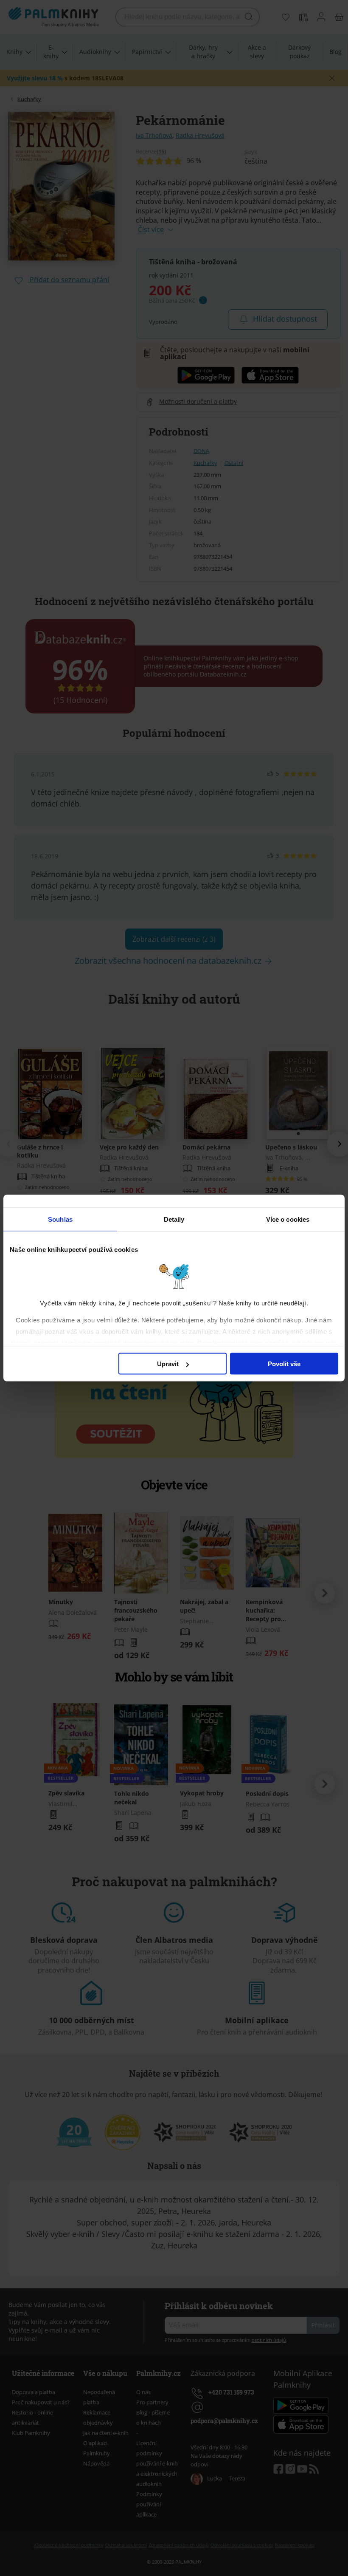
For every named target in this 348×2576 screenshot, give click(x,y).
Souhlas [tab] (60, 1219)
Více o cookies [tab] (288, 1219)
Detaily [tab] (174, 1219)
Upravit (168, 1364)
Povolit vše (284, 1364)
